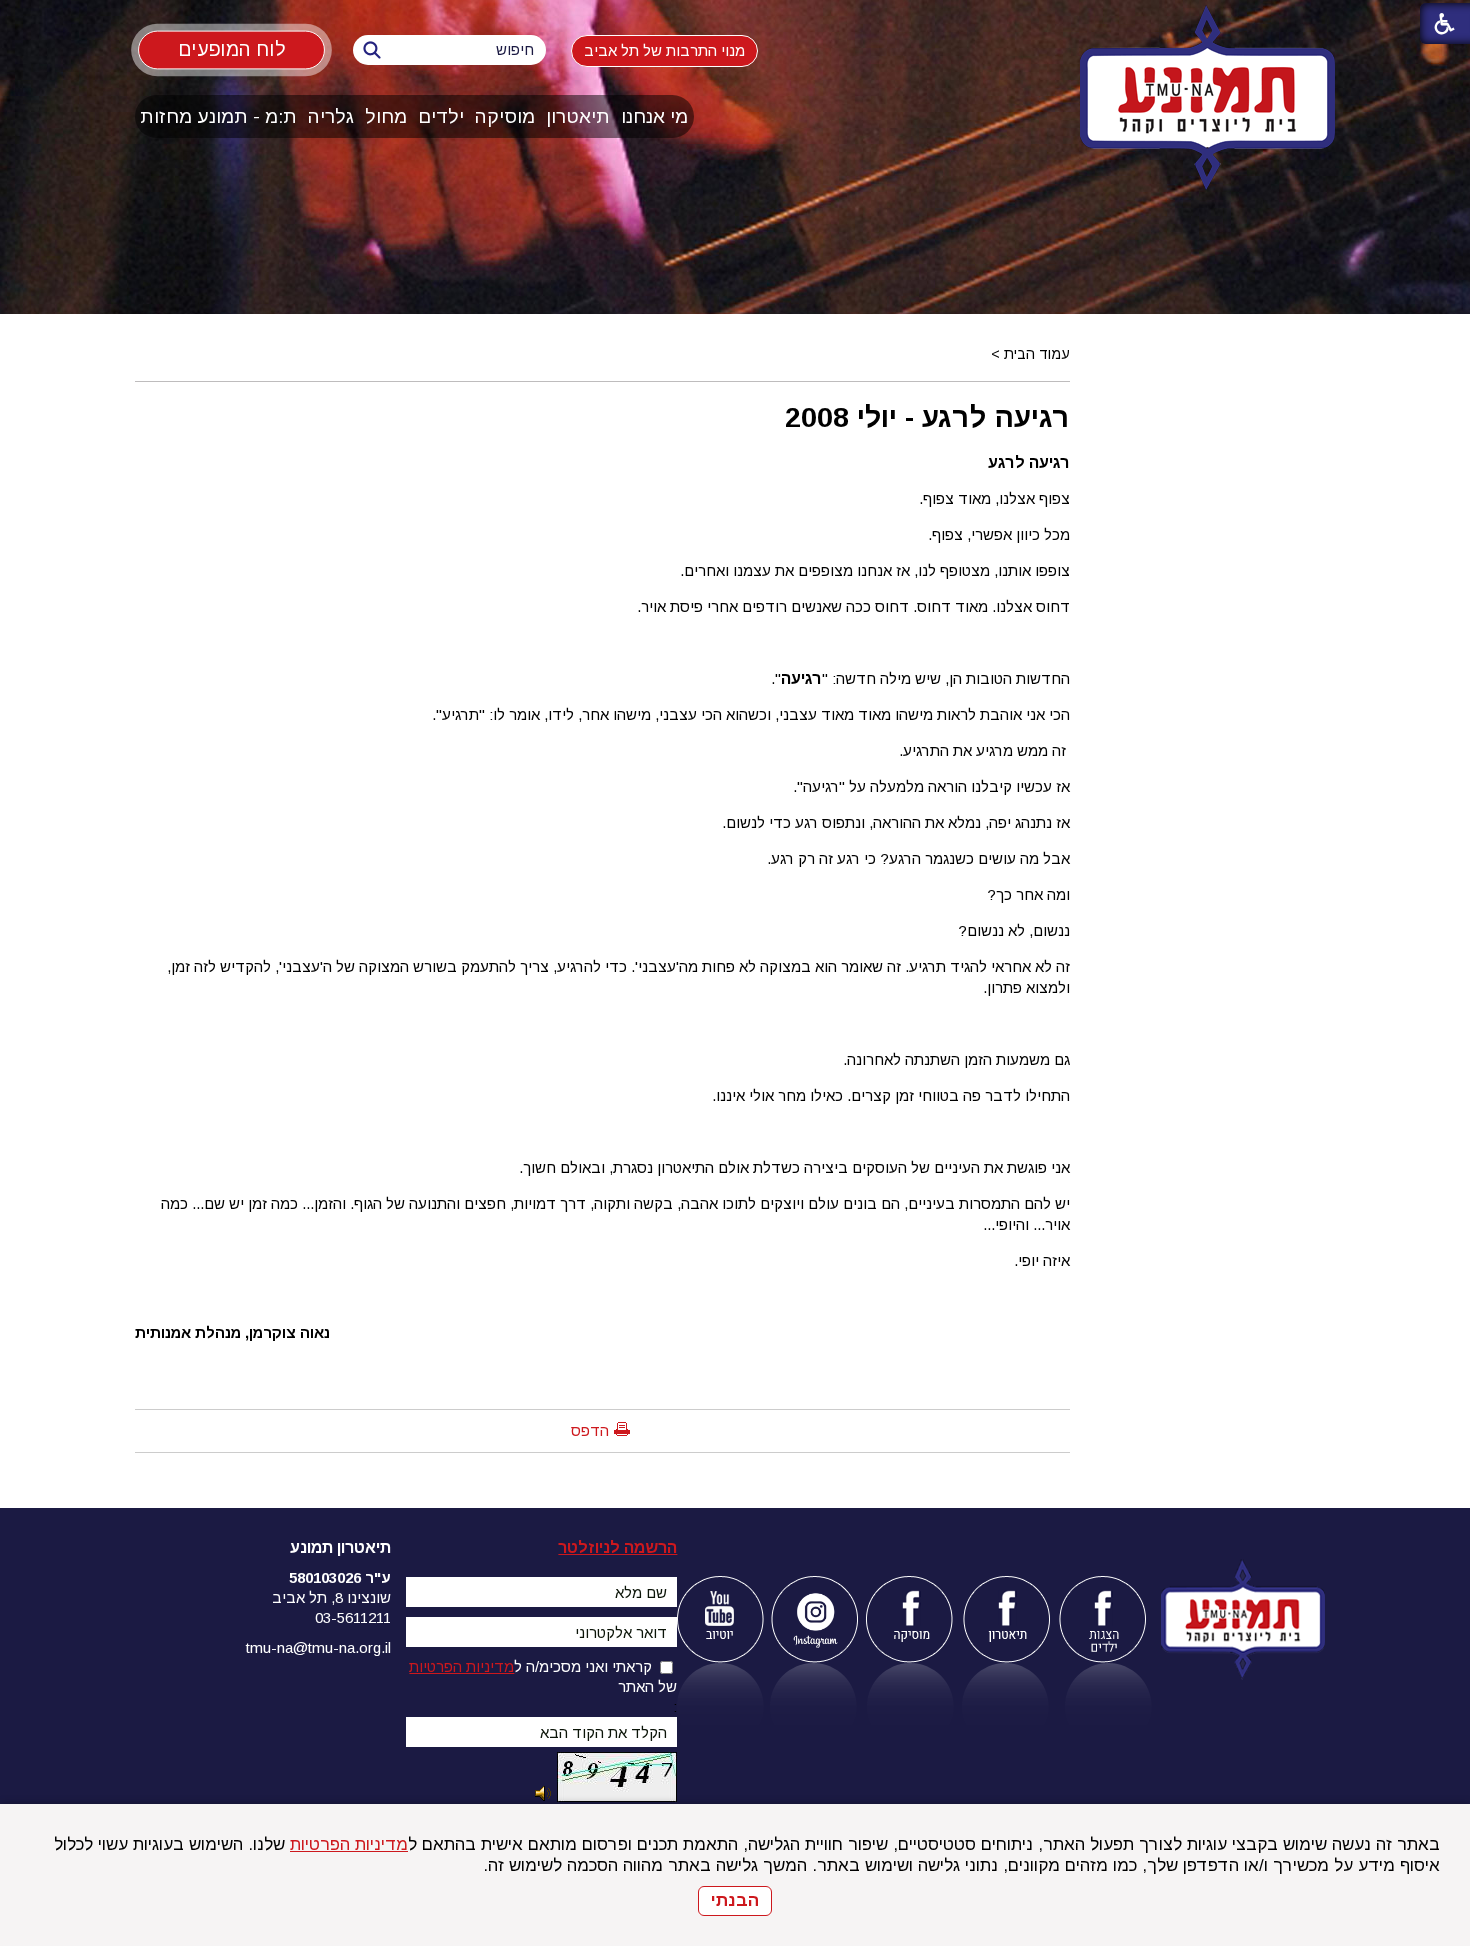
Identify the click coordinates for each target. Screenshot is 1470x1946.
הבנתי (735, 1900)
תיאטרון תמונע (340, 1547)
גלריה (331, 116)
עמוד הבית (1037, 354)
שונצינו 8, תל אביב (331, 1597)
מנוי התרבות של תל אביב (664, 50)
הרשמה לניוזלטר (617, 1547)
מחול (386, 116)
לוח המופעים (231, 49)
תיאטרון (578, 116)
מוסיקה (505, 116)
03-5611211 (353, 1617)
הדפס (590, 1430)
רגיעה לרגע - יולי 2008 (927, 417)
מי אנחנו (654, 116)
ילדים (441, 116)
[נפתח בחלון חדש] (719, 1619)
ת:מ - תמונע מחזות (218, 116)
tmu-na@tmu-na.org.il (318, 1647)
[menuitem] (655, 116)
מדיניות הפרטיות (349, 1844)
